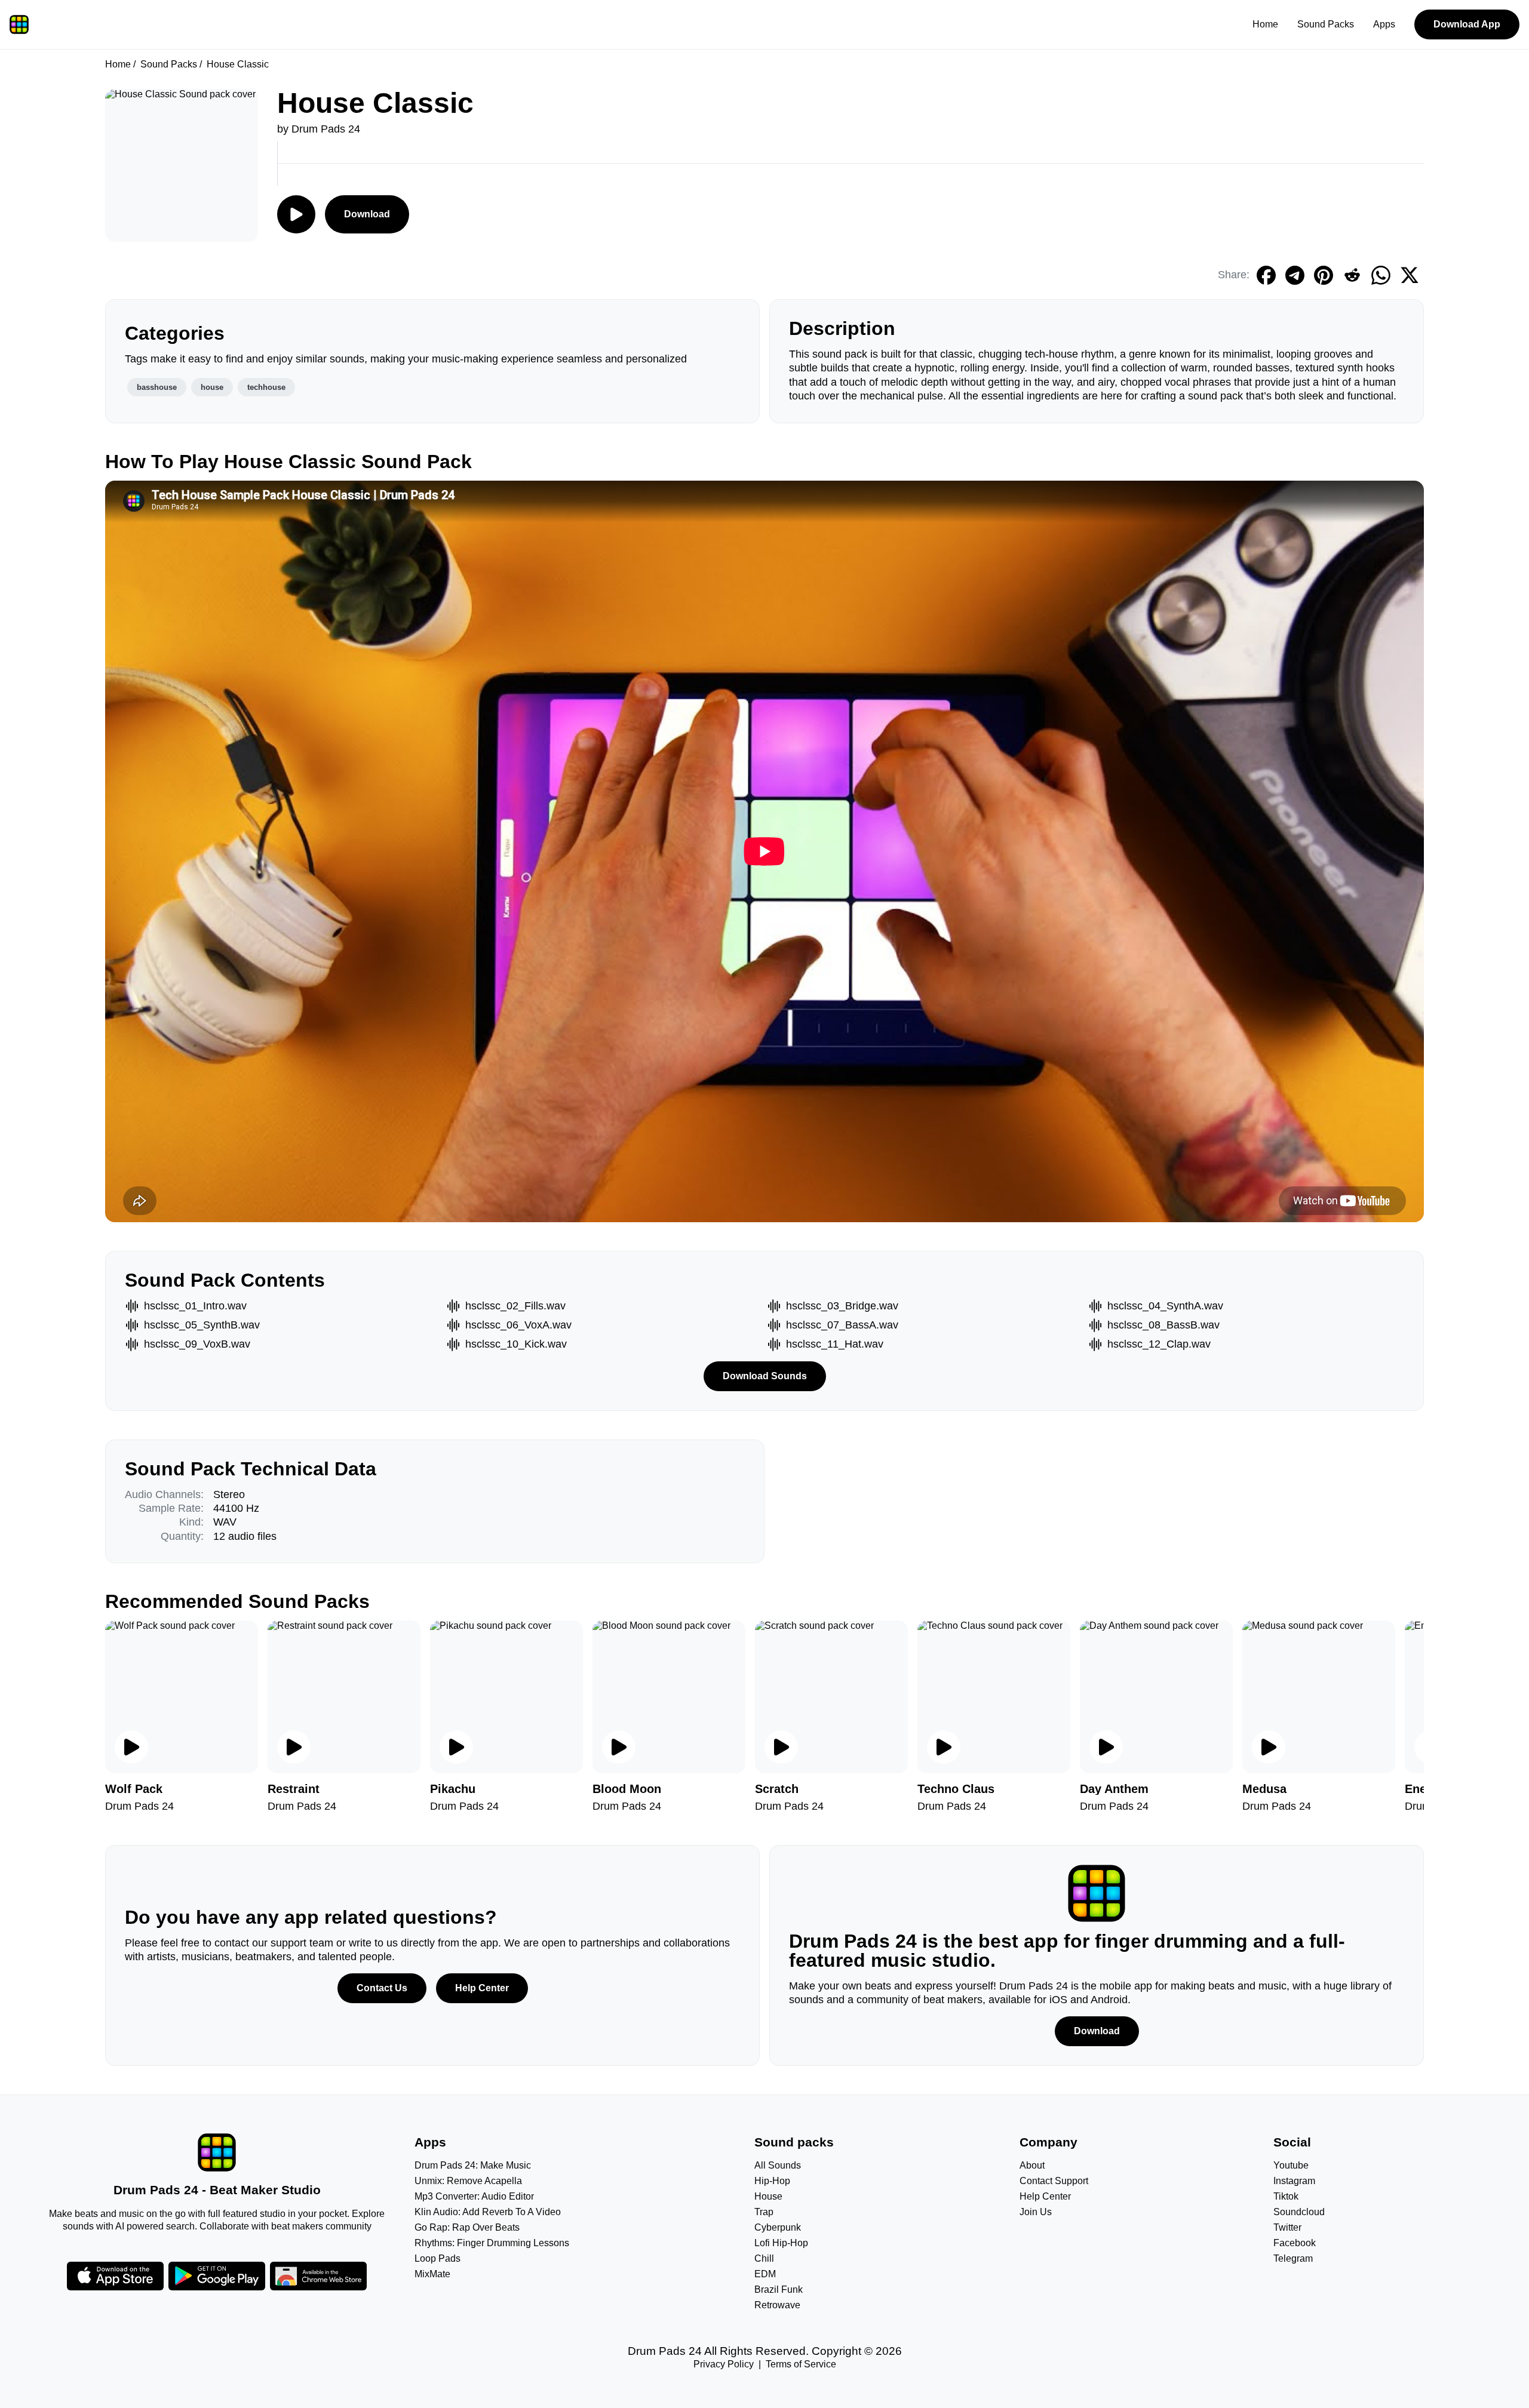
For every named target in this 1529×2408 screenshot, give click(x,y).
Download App (1467, 24)
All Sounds (778, 2165)
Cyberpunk (778, 2227)
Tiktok (1286, 2196)
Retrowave (777, 2305)
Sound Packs (1326, 24)
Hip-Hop (772, 2181)
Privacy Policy (724, 2364)
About (1032, 2165)
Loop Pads (437, 2258)
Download (367, 214)
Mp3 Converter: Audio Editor (474, 2196)
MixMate (432, 2274)
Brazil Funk (779, 2289)
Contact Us (382, 1988)
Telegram (1293, 2258)
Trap (764, 2212)
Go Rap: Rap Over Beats (467, 2227)
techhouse (266, 387)
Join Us (1036, 2212)
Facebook (1295, 2243)
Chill (764, 2258)
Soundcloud (1299, 2212)
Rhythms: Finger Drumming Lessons (492, 2243)
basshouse (157, 387)
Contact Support (1054, 2181)
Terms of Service (801, 2364)
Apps (1384, 24)
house (212, 387)
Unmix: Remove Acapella (468, 2181)
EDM (765, 2274)
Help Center (482, 1988)
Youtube (1291, 2165)
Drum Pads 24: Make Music (473, 2165)
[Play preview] (131, 1747)
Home (1265, 24)
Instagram (1294, 2181)
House (768, 2196)
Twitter (1287, 2227)
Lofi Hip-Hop (781, 2243)
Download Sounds (765, 1376)
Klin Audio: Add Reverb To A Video (488, 2212)
